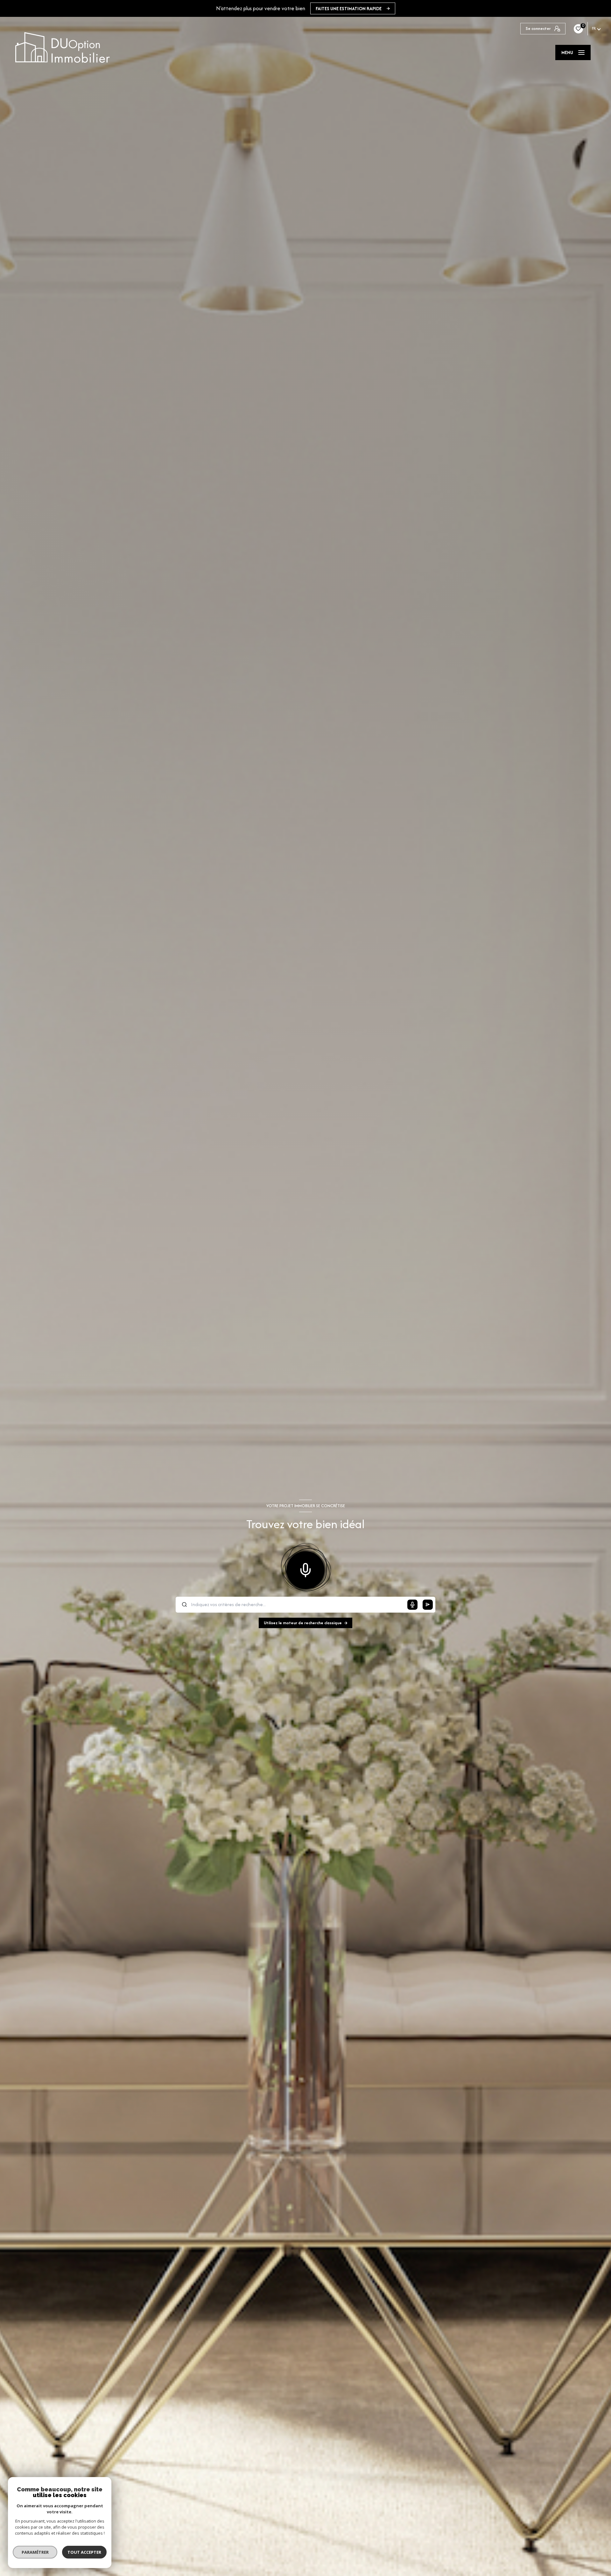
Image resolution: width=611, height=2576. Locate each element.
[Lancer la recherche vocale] (305, 1569)
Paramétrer (35, 2552)
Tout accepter (84, 2552)
